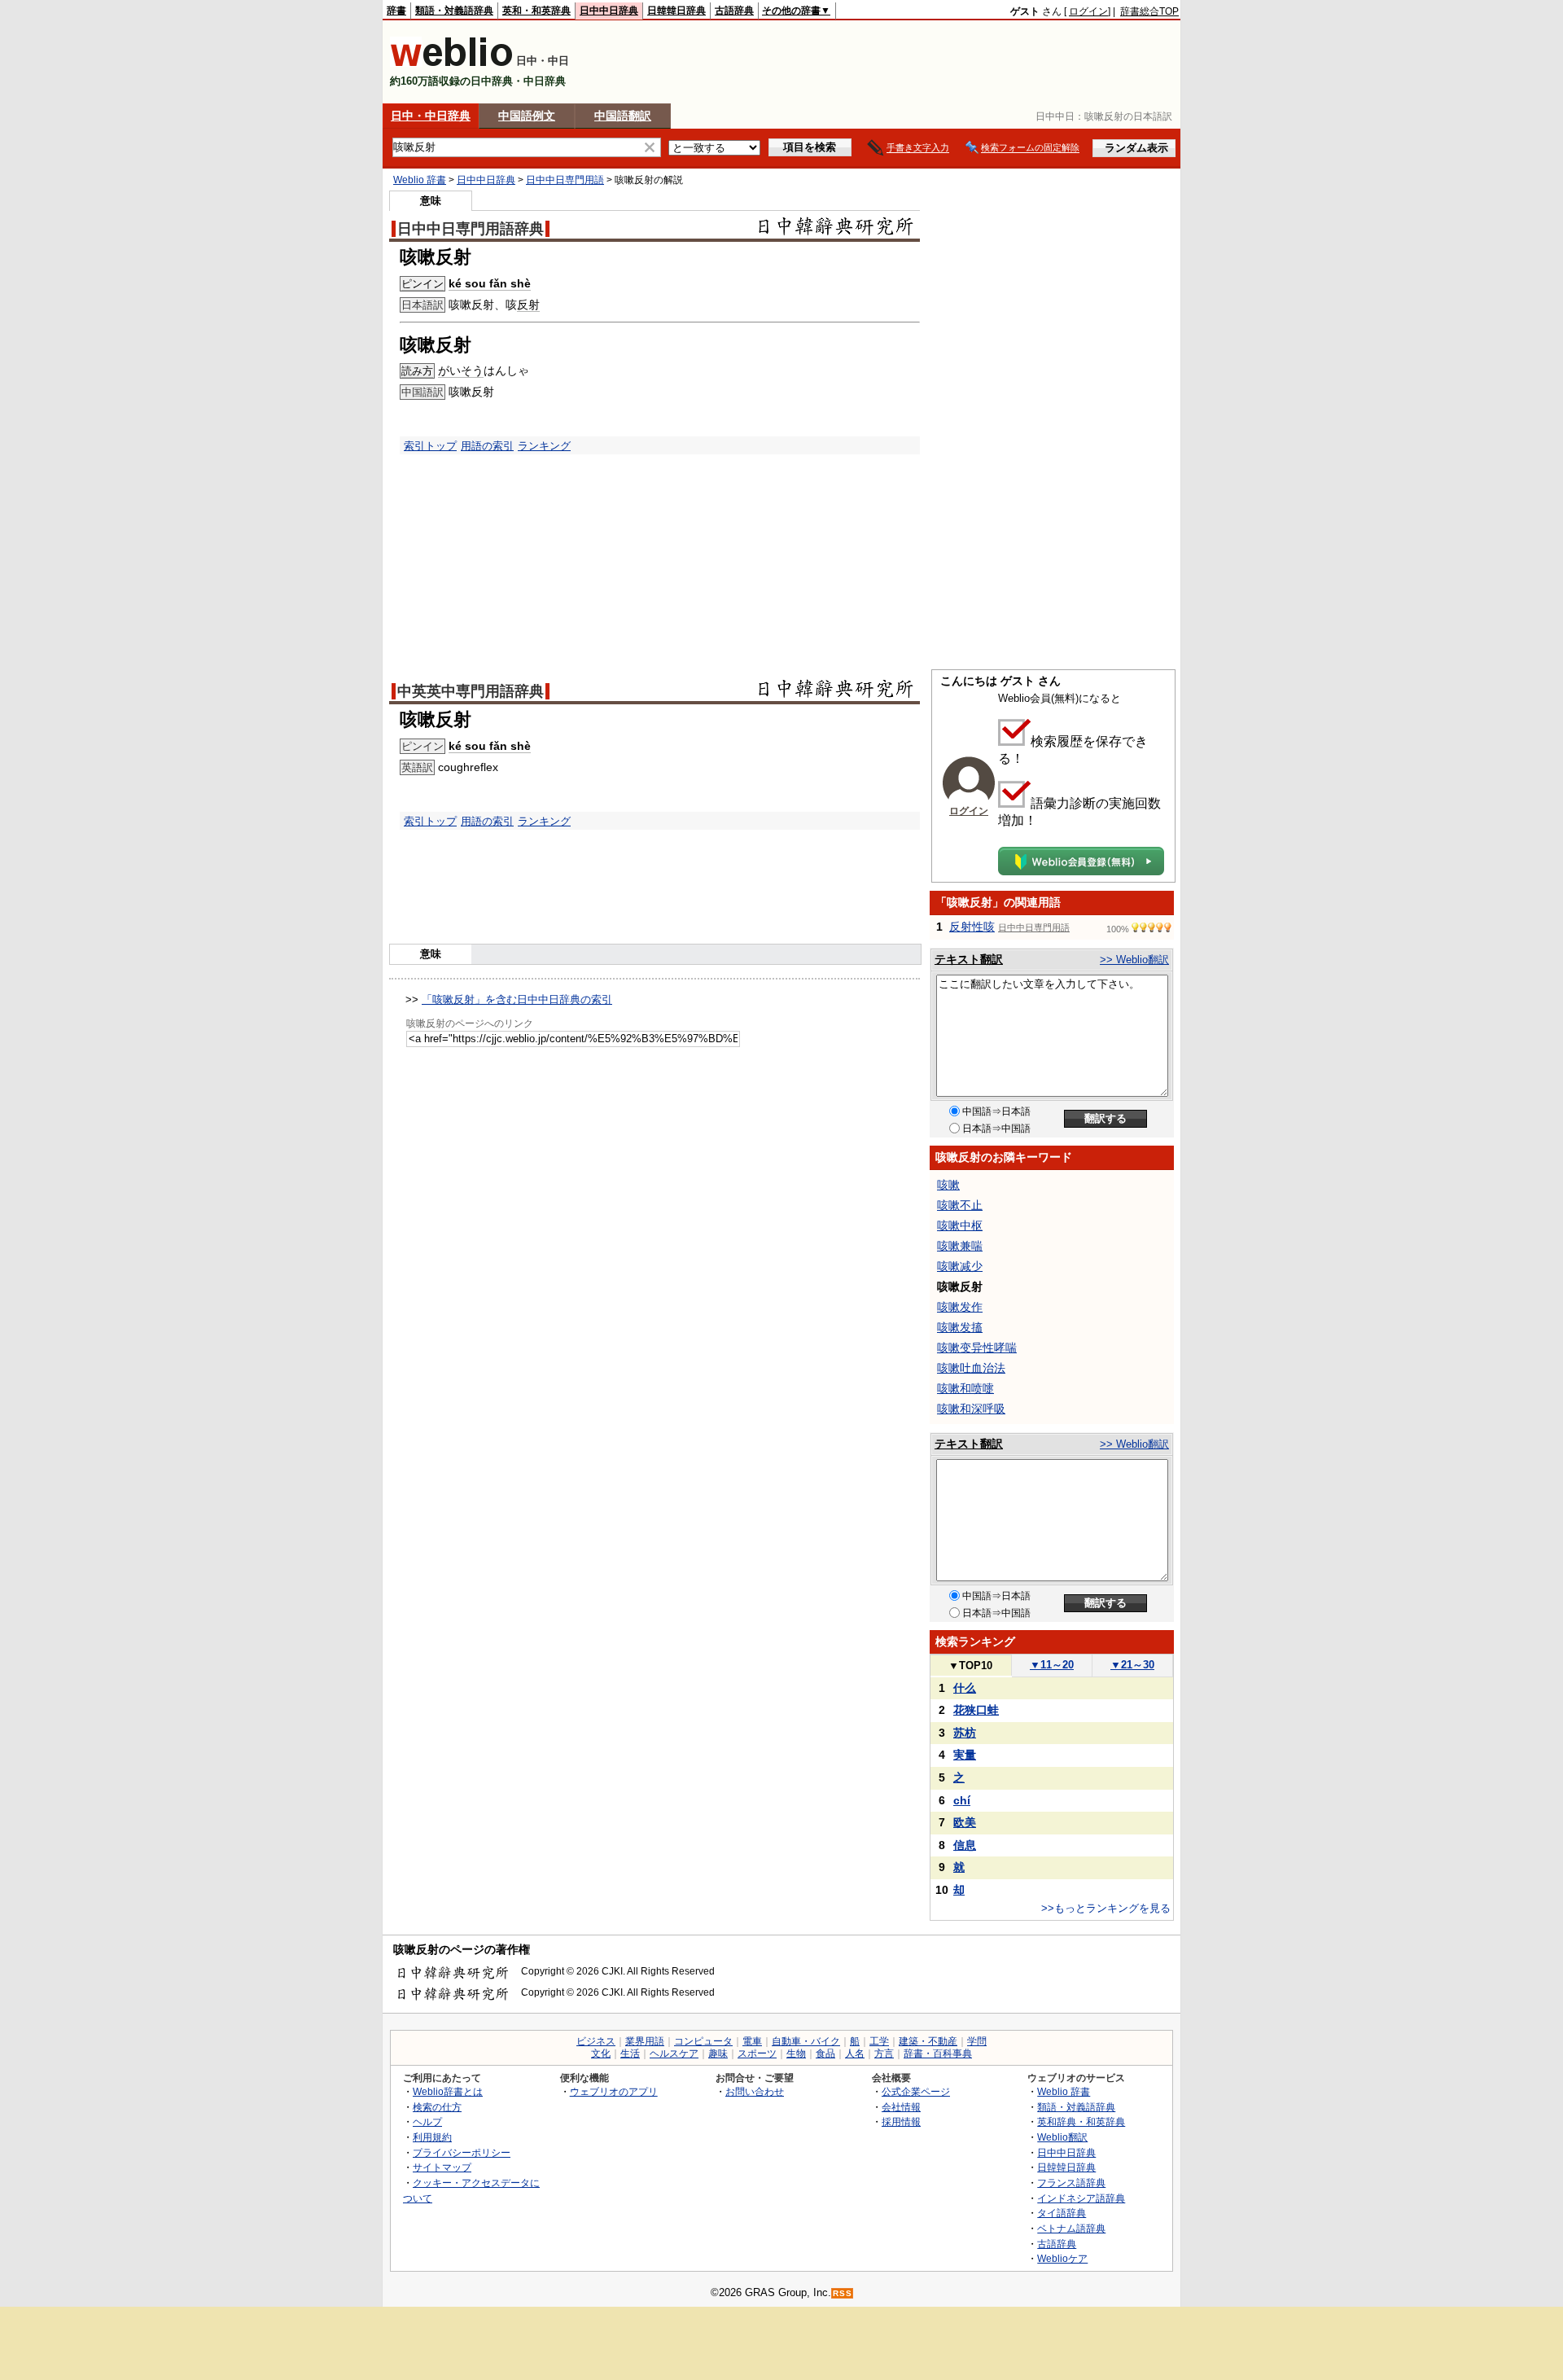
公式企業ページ (916, 2091)
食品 (825, 2053)
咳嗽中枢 (960, 1225)
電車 (752, 2041)
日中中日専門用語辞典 (471, 229)
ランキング (544, 446)
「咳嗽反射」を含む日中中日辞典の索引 (517, 999)
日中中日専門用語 (565, 180)
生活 (630, 2053)
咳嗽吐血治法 (971, 1368)
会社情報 (901, 2107)
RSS (843, 2293)
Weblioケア (1062, 2258)
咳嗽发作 (960, 1307)
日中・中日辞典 (431, 116)
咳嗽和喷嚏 (965, 1388)
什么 (965, 1688)
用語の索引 (487, 446)
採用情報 (901, 2121)
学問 (977, 2041)
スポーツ (757, 2053)
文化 (601, 2053)
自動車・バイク (806, 2041)
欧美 (965, 1822)
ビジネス (596, 2041)
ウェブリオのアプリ (614, 2091)
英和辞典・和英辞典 (1081, 2121)
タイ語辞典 (1062, 2213)
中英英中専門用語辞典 (471, 691)
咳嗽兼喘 (960, 1246)
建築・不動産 (928, 2041)
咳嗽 (948, 1185)
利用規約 (432, 2137)
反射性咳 (972, 927)
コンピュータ (703, 2041)
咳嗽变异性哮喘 (977, 1348)
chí (962, 1800)
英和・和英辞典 (536, 11)
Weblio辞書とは (448, 2091)
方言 (884, 2053)
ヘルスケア (674, 2053)
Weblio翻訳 (1062, 2137)
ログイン (1088, 11)
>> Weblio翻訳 (1134, 960)
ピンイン (422, 284)
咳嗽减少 (960, 1266)
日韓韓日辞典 (676, 11)
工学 (879, 2041)
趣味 (718, 2053)
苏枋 (965, 1733)
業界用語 (645, 2041)
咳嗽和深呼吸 (971, 1409)
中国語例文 (527, 116)
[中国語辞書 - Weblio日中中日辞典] (451, 63)
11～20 (1052, 1665)
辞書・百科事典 (938, 2053)
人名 (855, 2053)
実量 (965, 1755)
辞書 (396, 11)
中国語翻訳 (623, 116)
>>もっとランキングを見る (1106, 1908)
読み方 (417, 371)
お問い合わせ (755, 2091)
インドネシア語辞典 (1081, 2198)
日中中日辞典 (609, 11)
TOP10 (970, 1666)
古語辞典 (734, 11)
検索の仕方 (437, 2107)
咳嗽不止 (960, 1205)
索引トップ (430, 446)
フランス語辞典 (1071, 2183)
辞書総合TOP (1149, 11)
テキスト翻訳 (969, 959)
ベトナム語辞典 (1071, 2228)
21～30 (1132, 1665)
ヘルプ (427, 2121)
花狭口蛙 (976, 1710)
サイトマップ (442, 2167)
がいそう (461, 370)
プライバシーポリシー (462, 2152)
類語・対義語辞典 (454, 11)
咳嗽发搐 (960, 1327)
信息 (965, 1845)
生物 (796, 2053)
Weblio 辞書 (420, 180)
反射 (528, 305)
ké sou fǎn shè (490, 283)
